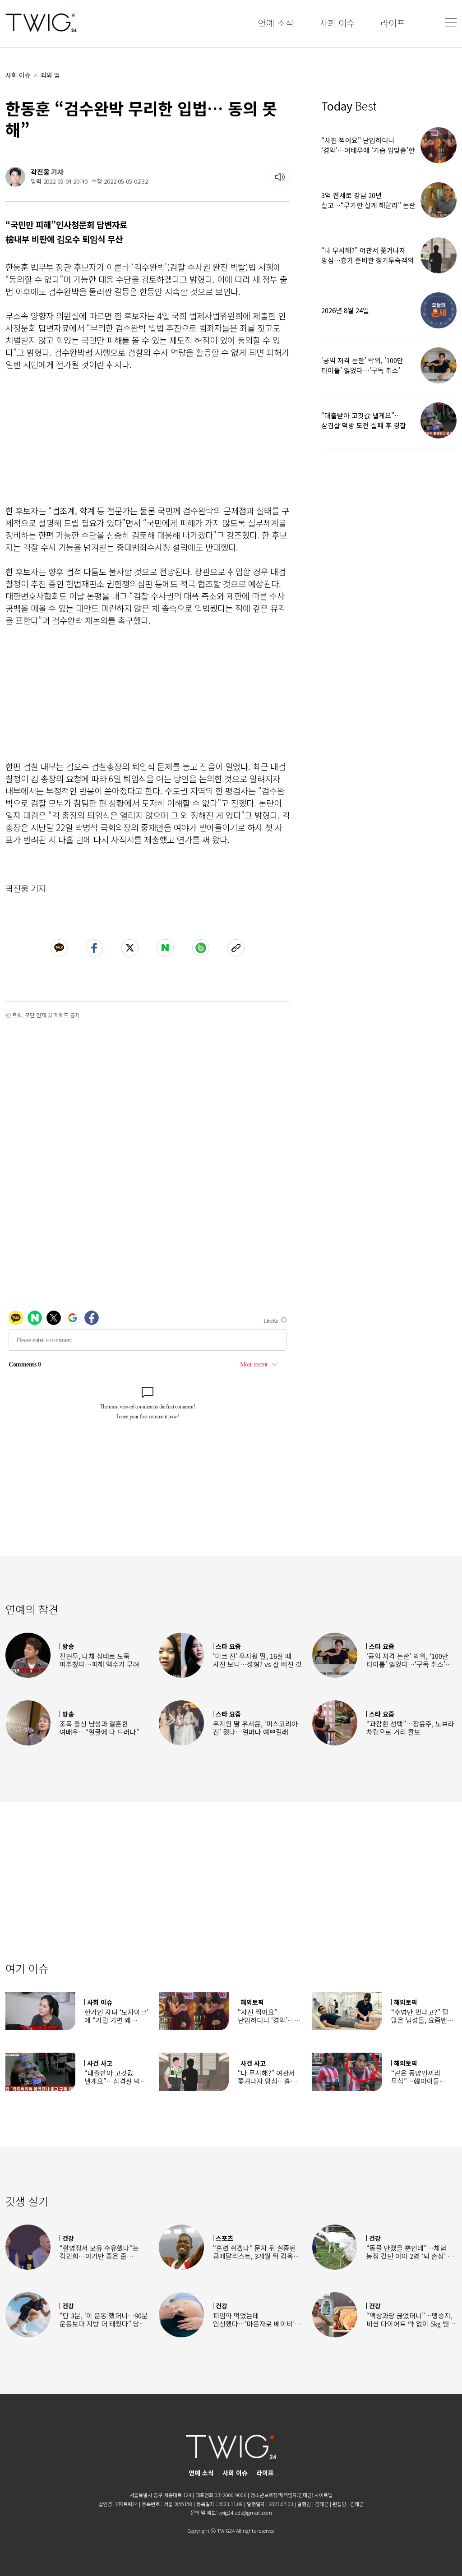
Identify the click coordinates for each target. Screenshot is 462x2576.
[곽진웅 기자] (15, 177)
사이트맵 (323, 2495)
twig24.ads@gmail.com (245, 2512)
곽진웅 (40, 172)
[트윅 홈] (41, 23)
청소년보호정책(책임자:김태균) (282, 2495)
